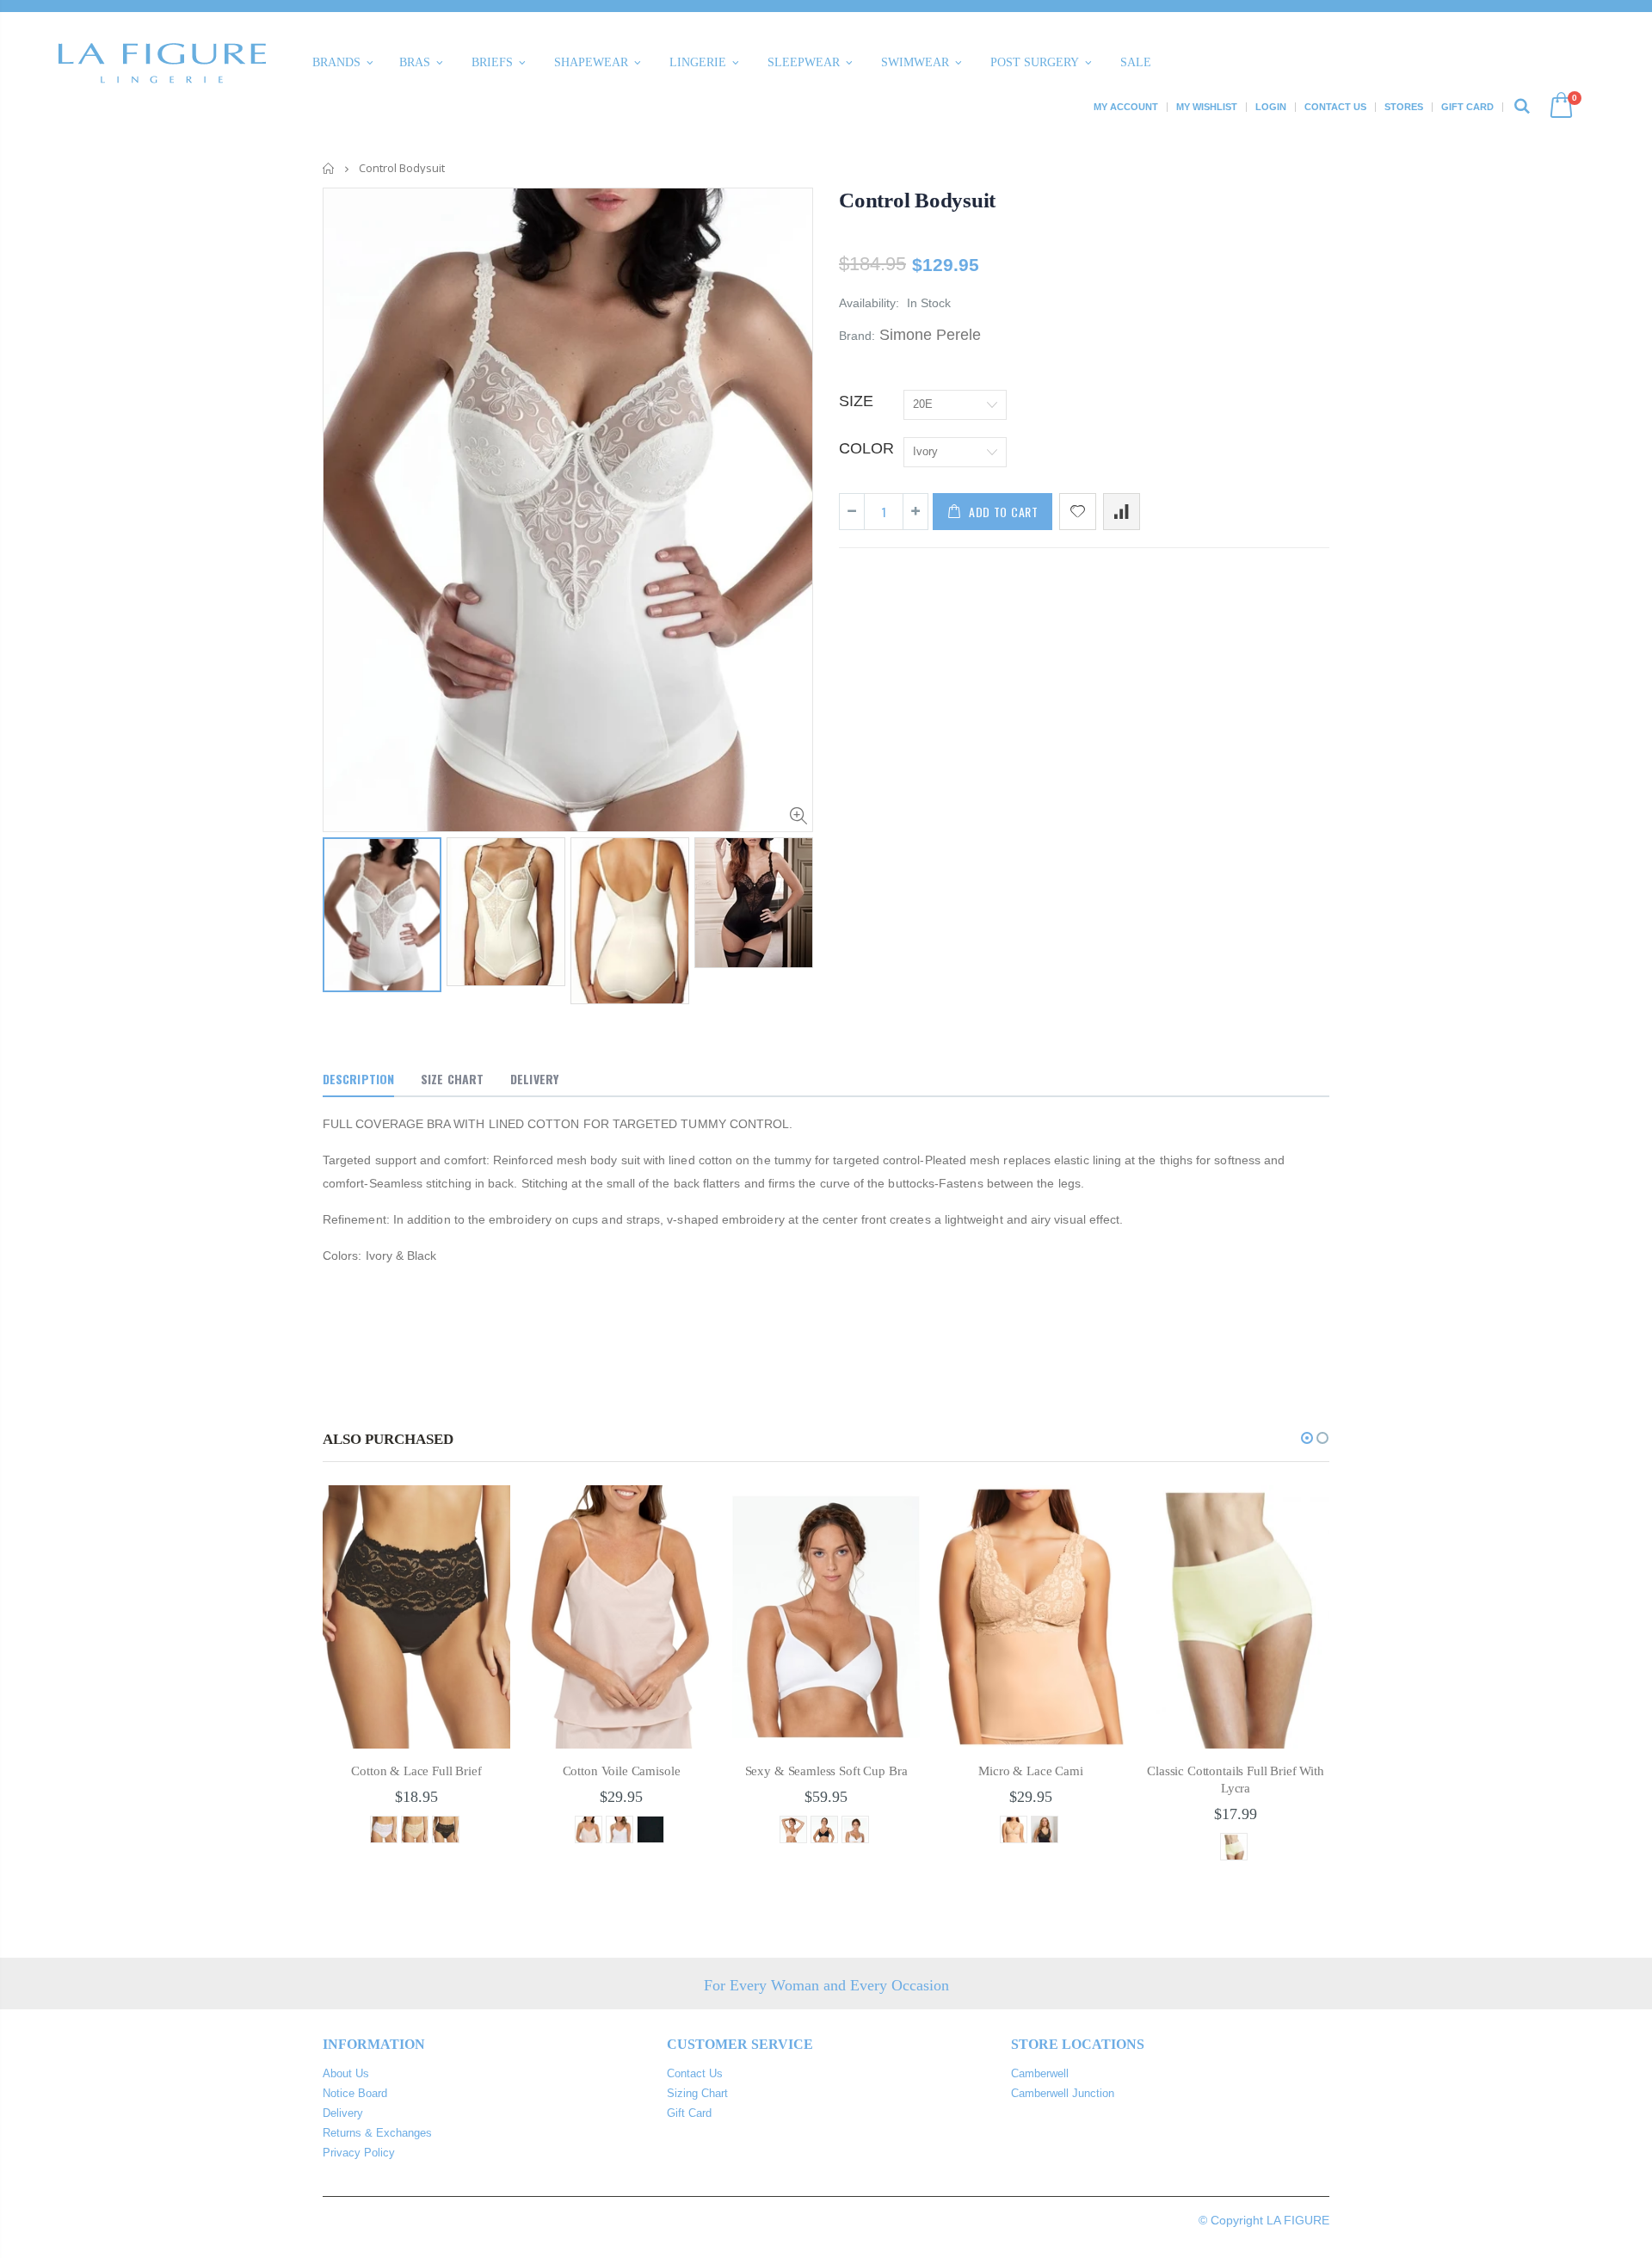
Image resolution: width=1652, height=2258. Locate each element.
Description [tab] (358, 1079)
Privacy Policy (359, 2153)
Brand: (857, 336)
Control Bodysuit (917, 200)
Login (1271, 107)
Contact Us (1335, 107)
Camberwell (1040, 2073)
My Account (1126, 107)
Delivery (343, 2113)
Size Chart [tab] (452, 1079)
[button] (1307, 1438)
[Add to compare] (1122, 512)
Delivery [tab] (534, 1079)
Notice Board (355, 2093)
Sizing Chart (697, 2093)
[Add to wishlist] (1078, 512)
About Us (346, 2073)
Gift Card (1467, 107)
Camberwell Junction (1063, 2093)
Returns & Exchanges (377, 2133)
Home (329, 168)
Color (866, 448)
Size (856, 401)
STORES (1404, 107)
